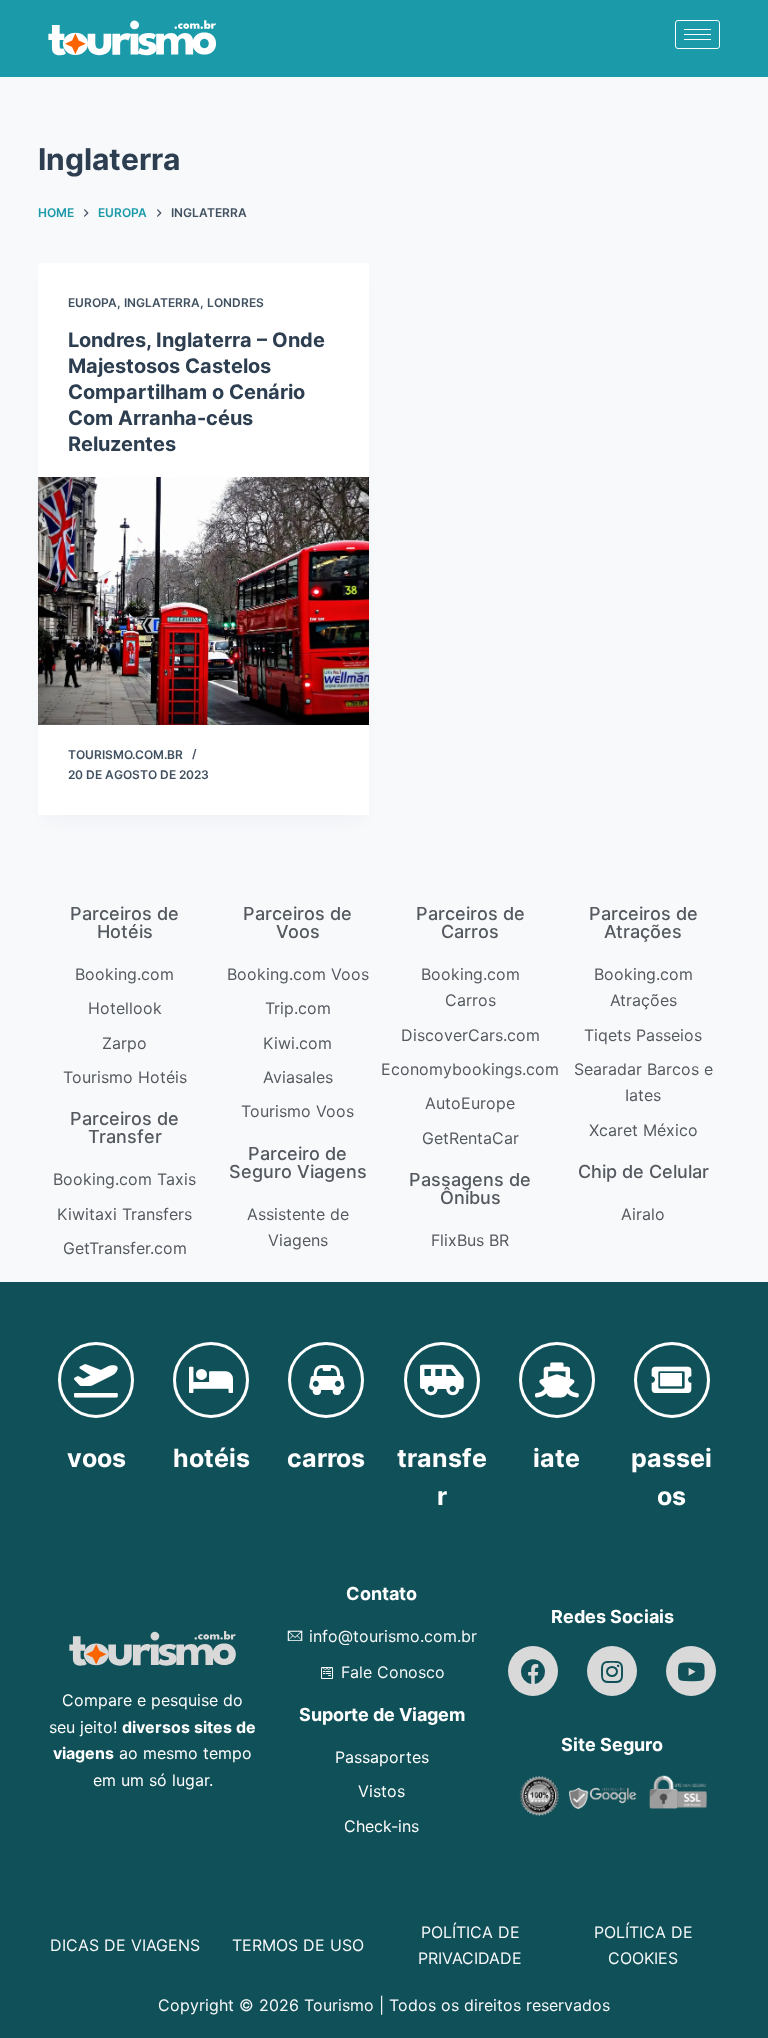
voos (96, 1458)
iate (556, 1458)
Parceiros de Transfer (124, 1127)
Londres (235, 302)
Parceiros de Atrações (643, 922)
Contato (381, 1593)
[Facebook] (533, 1671)
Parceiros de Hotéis (124, 922)
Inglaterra (162, 302)
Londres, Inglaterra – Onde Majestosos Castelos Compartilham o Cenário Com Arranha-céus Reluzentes (196, 392)
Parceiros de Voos (297, 922)
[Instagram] (612, 1671)
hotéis (211, 1458)
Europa (92, 302)
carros (326, 1458)
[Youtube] (691, 1671)
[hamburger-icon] (697, 34)
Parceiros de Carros (470, 922)
